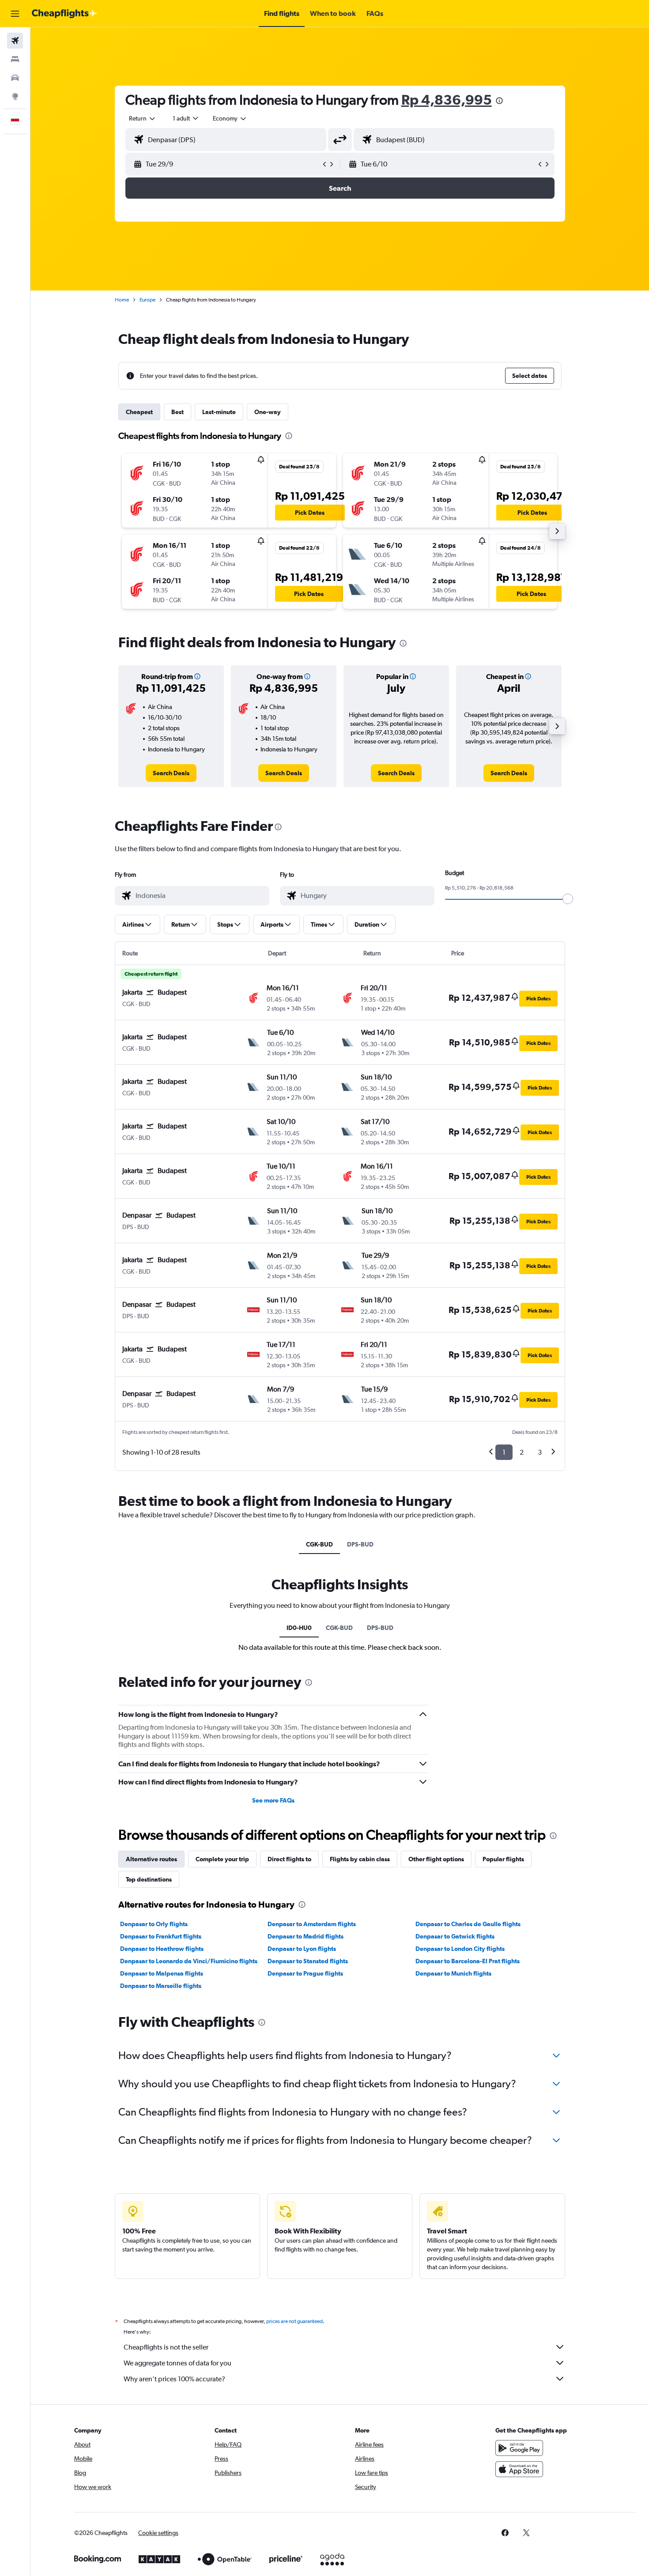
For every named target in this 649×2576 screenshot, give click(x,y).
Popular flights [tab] (503, 1859)
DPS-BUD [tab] (360, 1544)
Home (122, 300)
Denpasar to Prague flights (305, 1973)
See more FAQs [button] (273, 1800)
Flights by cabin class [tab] (360, 1859)
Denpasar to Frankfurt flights (161, 1936)
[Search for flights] (15, 41)
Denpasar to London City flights (460, 1949)
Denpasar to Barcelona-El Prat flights (468, 1961)
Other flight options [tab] (436, 1859)
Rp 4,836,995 (447, 100)
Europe (147, 300)
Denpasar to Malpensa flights (162, 1973)
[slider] (568, 899)
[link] (171, 773)
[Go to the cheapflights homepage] (64, 14)
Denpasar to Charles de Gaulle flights (468, 1924)
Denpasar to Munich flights (453, 1973)
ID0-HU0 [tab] (299, 1628)
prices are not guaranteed (294, 2321)
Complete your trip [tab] (222, 1859)
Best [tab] (177, 412)
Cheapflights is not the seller (166, 2347)
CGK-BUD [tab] (319, 1544)
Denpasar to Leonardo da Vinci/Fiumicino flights (189, 1961)
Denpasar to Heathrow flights (162, 1949)
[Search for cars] (15, 78)
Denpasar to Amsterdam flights (312, 1924)
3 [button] (540, 1452)
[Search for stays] (15, 59)
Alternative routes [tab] (151, 1859)
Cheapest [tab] (139, 412)
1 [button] (504, 1452)
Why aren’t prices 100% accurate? (174, 2379)
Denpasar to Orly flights (154, 1924)
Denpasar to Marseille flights (161, 1986)
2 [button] (522, 1452)
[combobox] (143, 118)
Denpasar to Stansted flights (308, 1961)
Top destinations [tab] (149, 1879)
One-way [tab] (268, 412)
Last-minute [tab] (219, 412)
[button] (15, 14)
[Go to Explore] (15, 96)
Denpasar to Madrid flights (306, 1936)
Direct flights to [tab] (289, 1859)
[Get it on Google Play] (519, 2448)
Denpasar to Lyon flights (302, 1949)
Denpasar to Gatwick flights (455, 1936)
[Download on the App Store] (519, 2469)
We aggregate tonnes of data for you (177, 2363)
